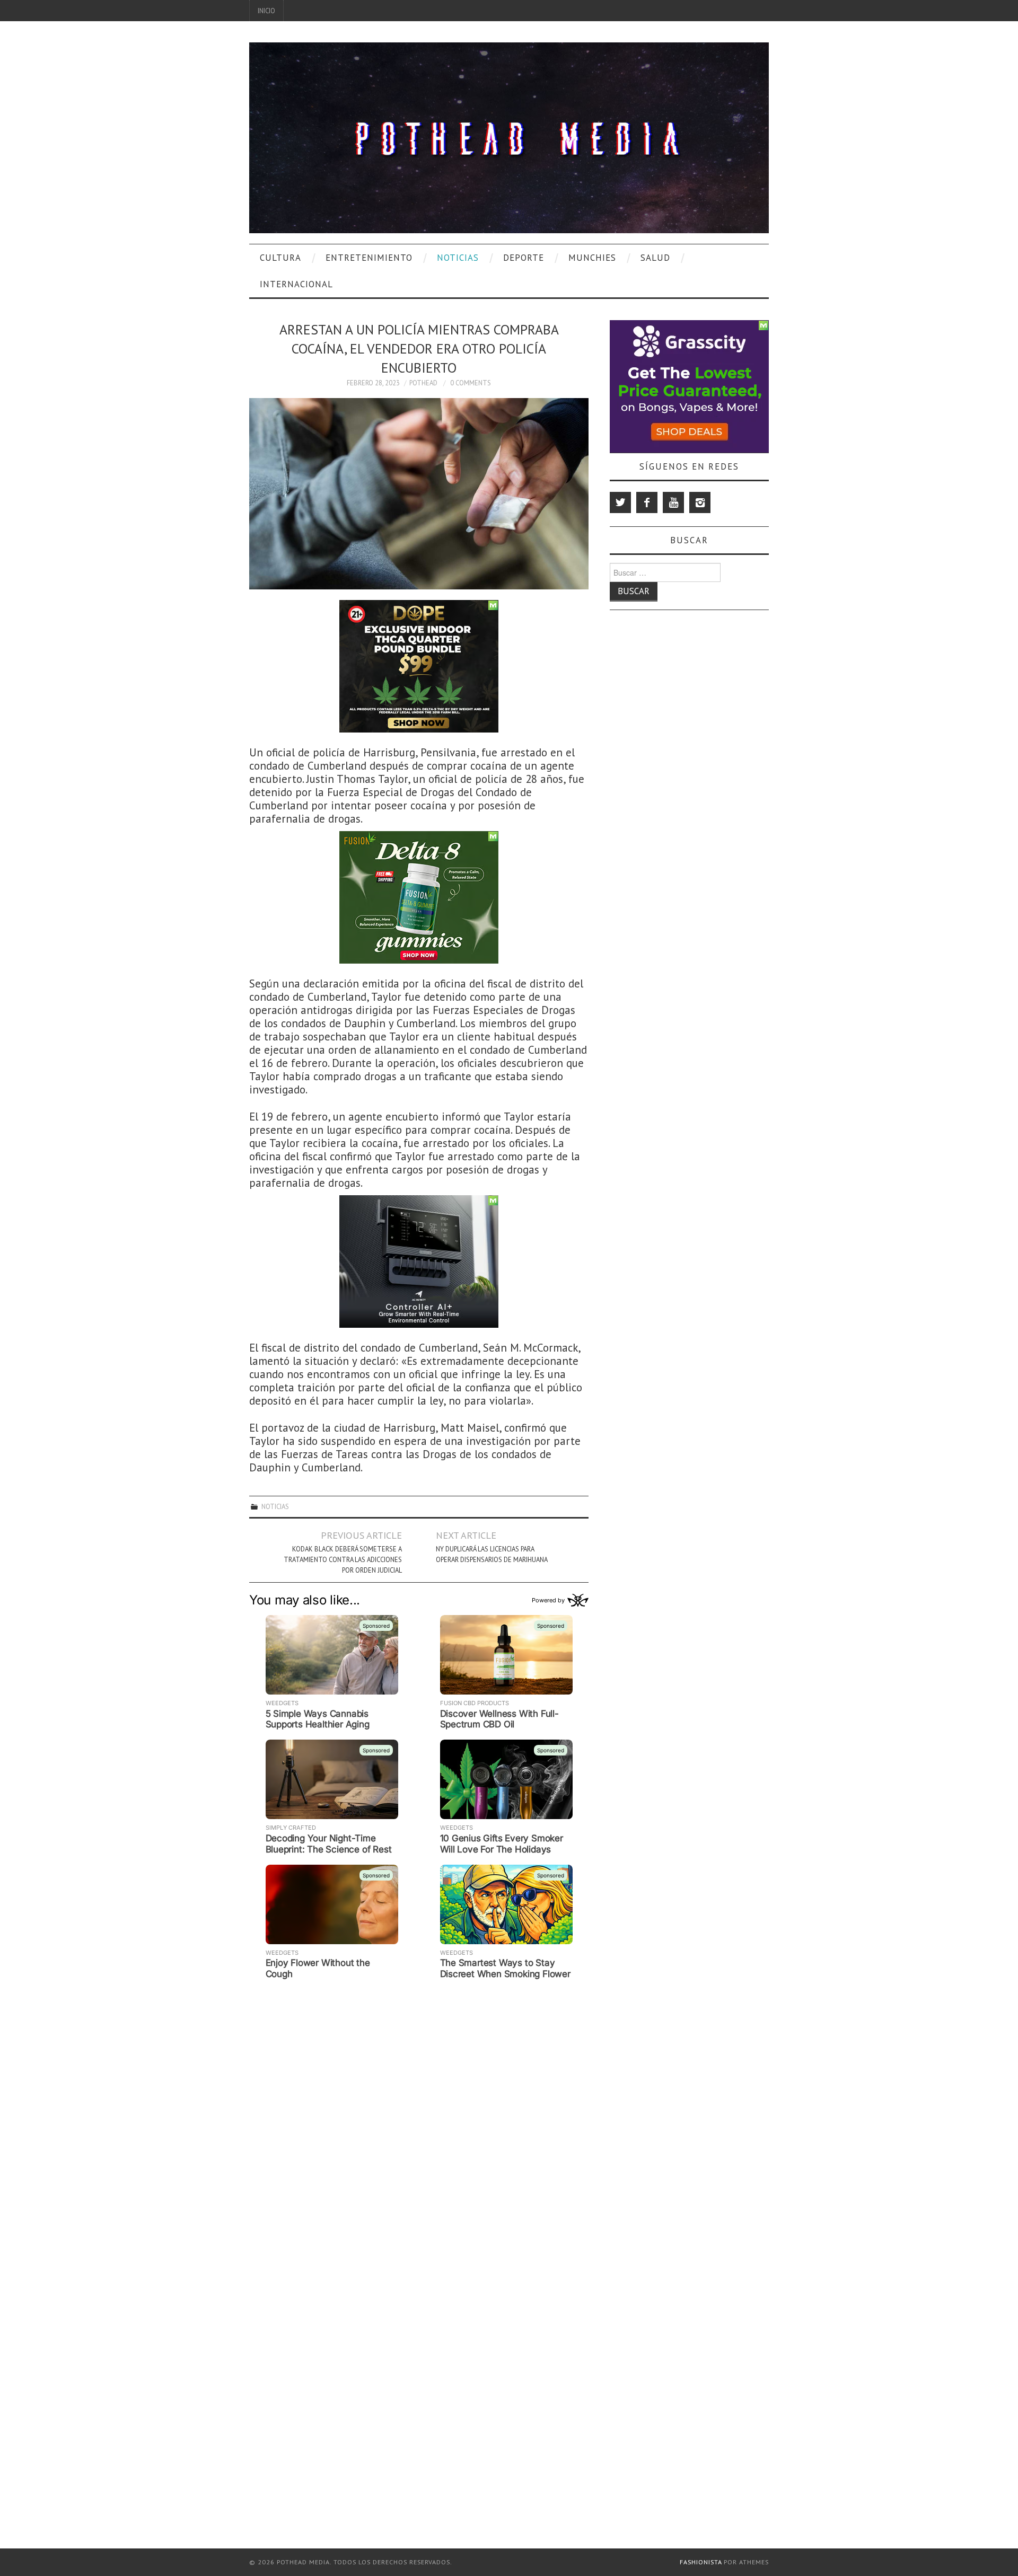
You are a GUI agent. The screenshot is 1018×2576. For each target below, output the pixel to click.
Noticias (458, 258)
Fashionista (701, 2562)
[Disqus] (419, 2116)
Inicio (266, 11)
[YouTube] (673, 502)
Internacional (296, 284)
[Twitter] (620, 502)
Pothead (423, 383)
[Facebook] (647, 502)
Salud (655, 258)
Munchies (592, 258)
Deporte (524, 258)
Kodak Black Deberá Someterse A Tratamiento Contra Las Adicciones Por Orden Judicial (343, 1559)
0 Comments (471, 383)
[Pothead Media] (509, 136)
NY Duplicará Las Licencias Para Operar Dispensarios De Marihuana (492, 1554)
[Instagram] (700, 502)
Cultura (280, 258)
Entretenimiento (369, 258)
